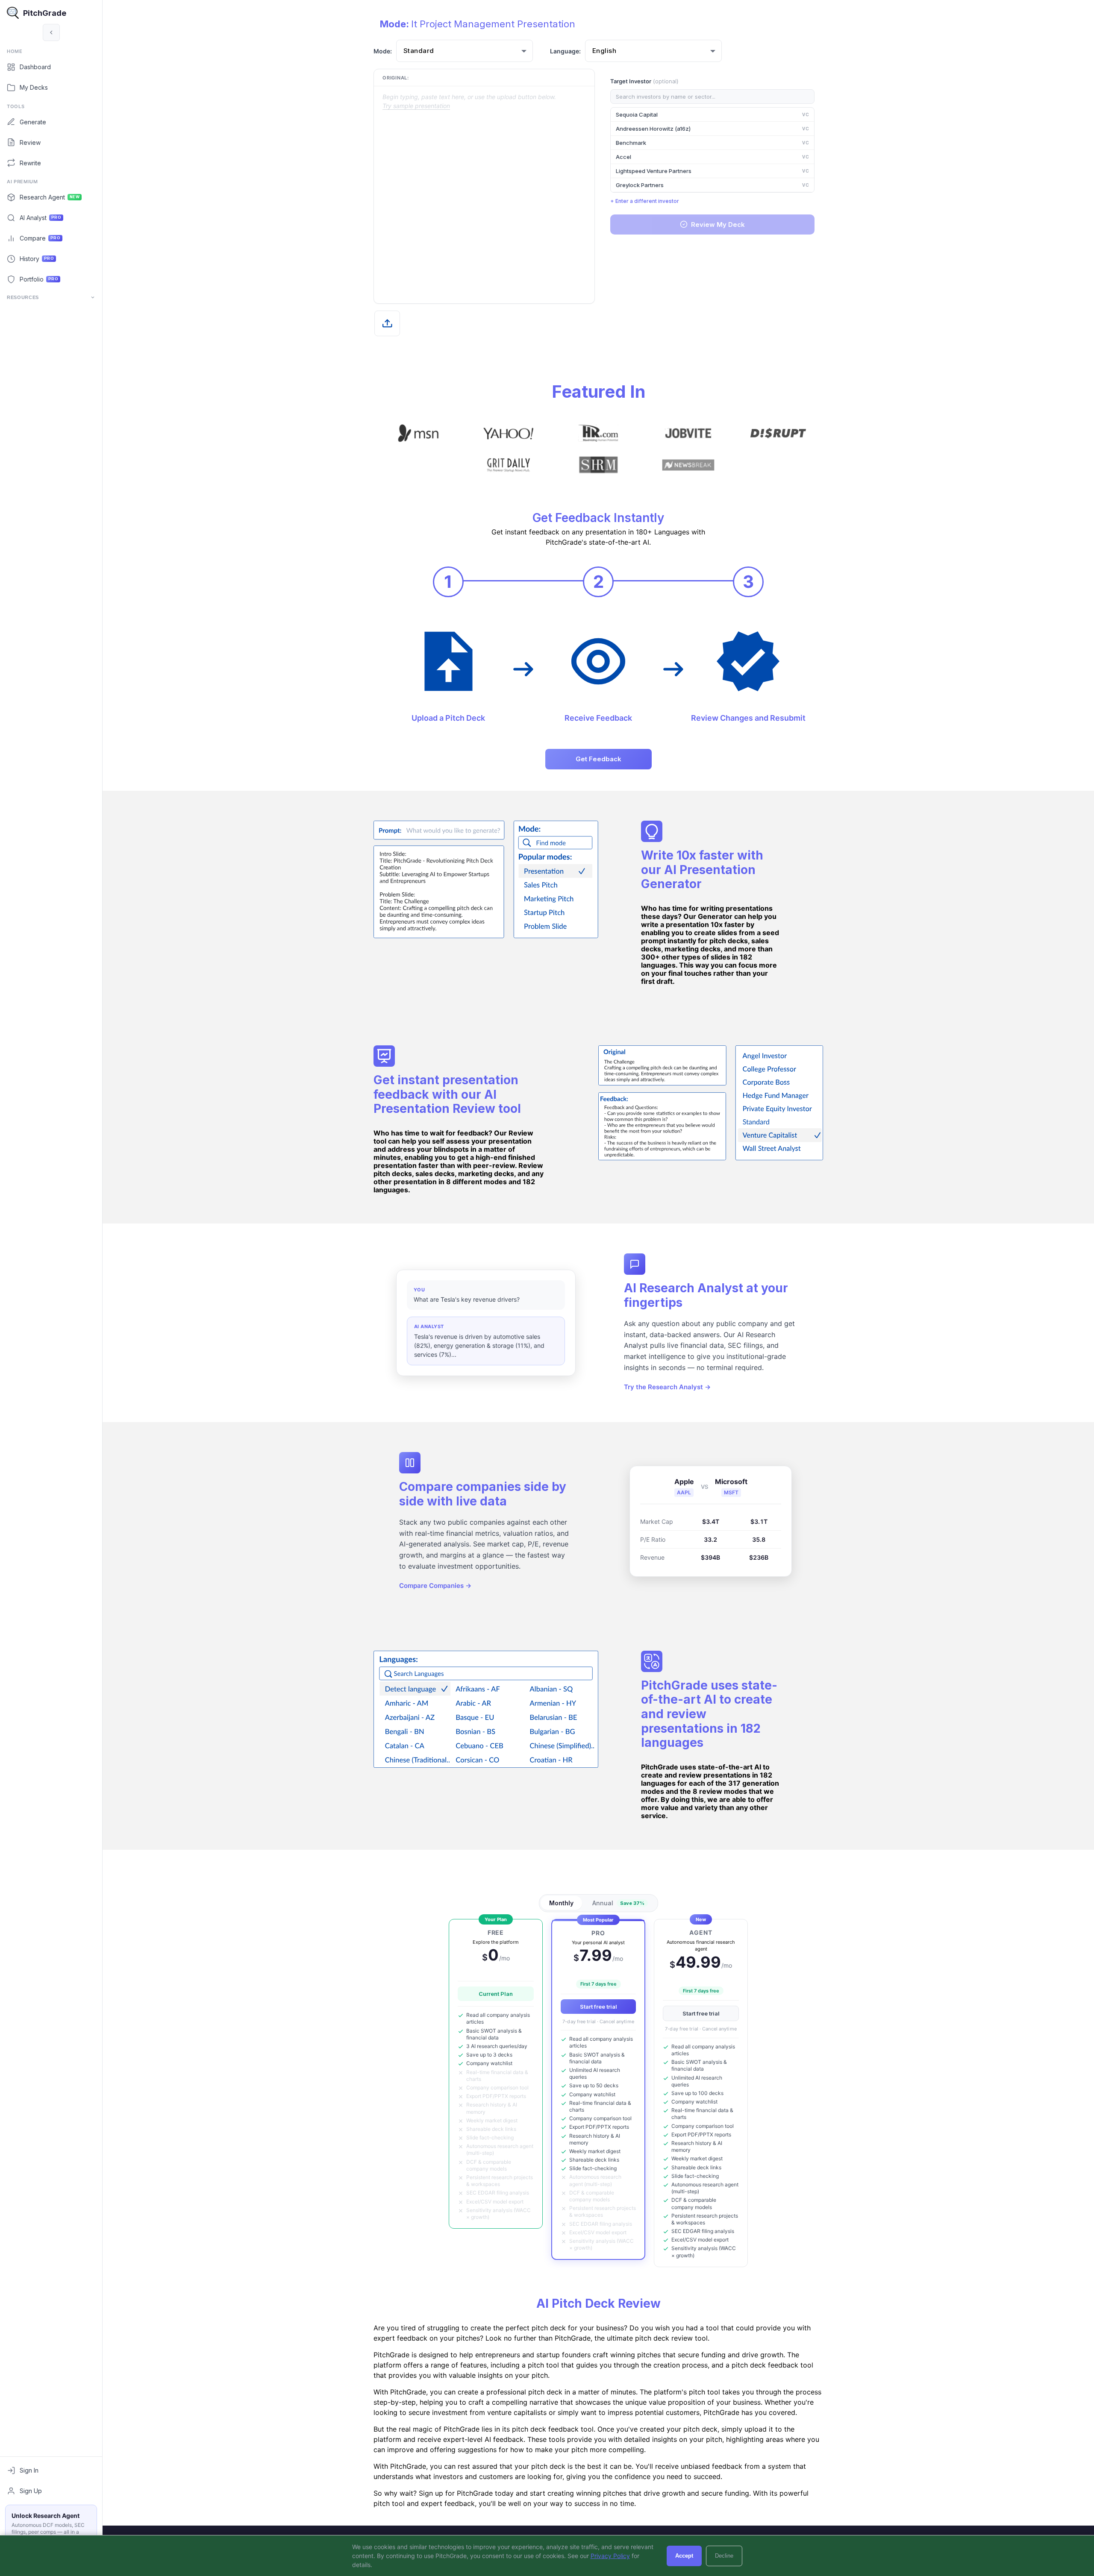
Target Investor (644, 81)
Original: (396, 78)
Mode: (383, 51)
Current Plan (496, 1994)
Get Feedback (598, 759)
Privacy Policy (610, 2556)
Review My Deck (718, 224)
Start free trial (598, 2007)
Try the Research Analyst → (667, 1387)
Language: (565, 51)
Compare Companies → (435, 1586)
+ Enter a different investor (645, 201)
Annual (618, 1903)
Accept (684, 2556)
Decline (724, 2556)
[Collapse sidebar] (51, 32)
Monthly (561, 1903)
